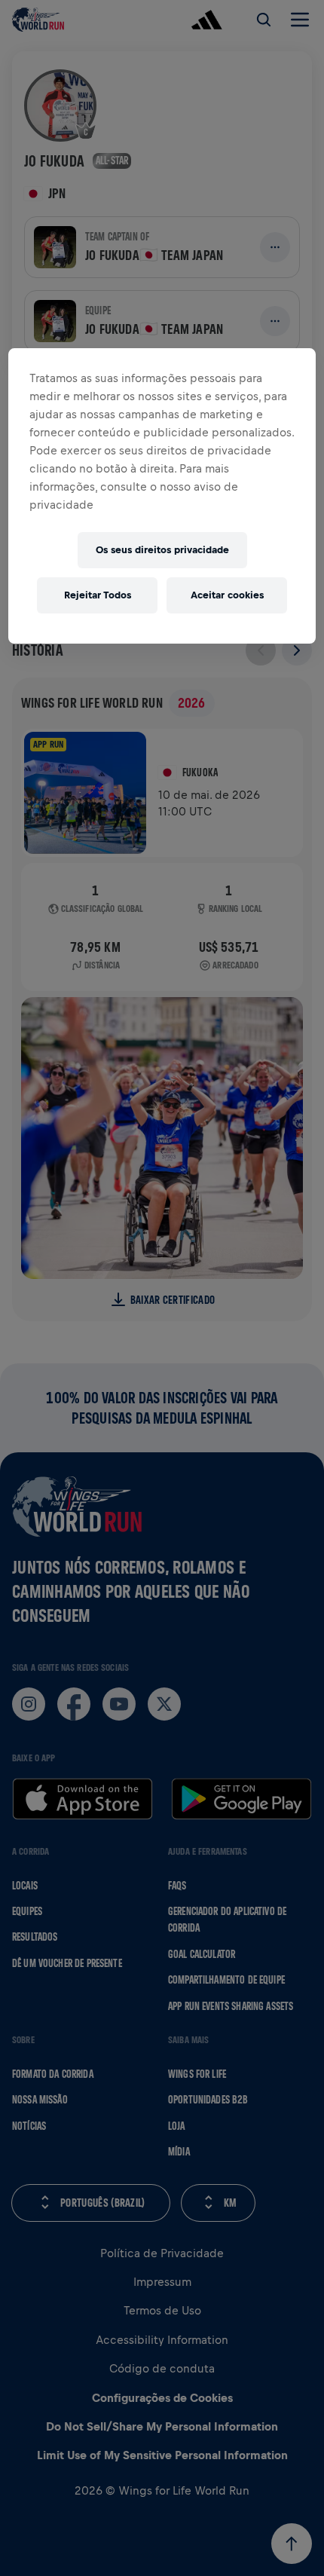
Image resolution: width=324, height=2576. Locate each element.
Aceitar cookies (227, 595)
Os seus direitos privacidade (162, 550)
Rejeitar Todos (98, 595)
